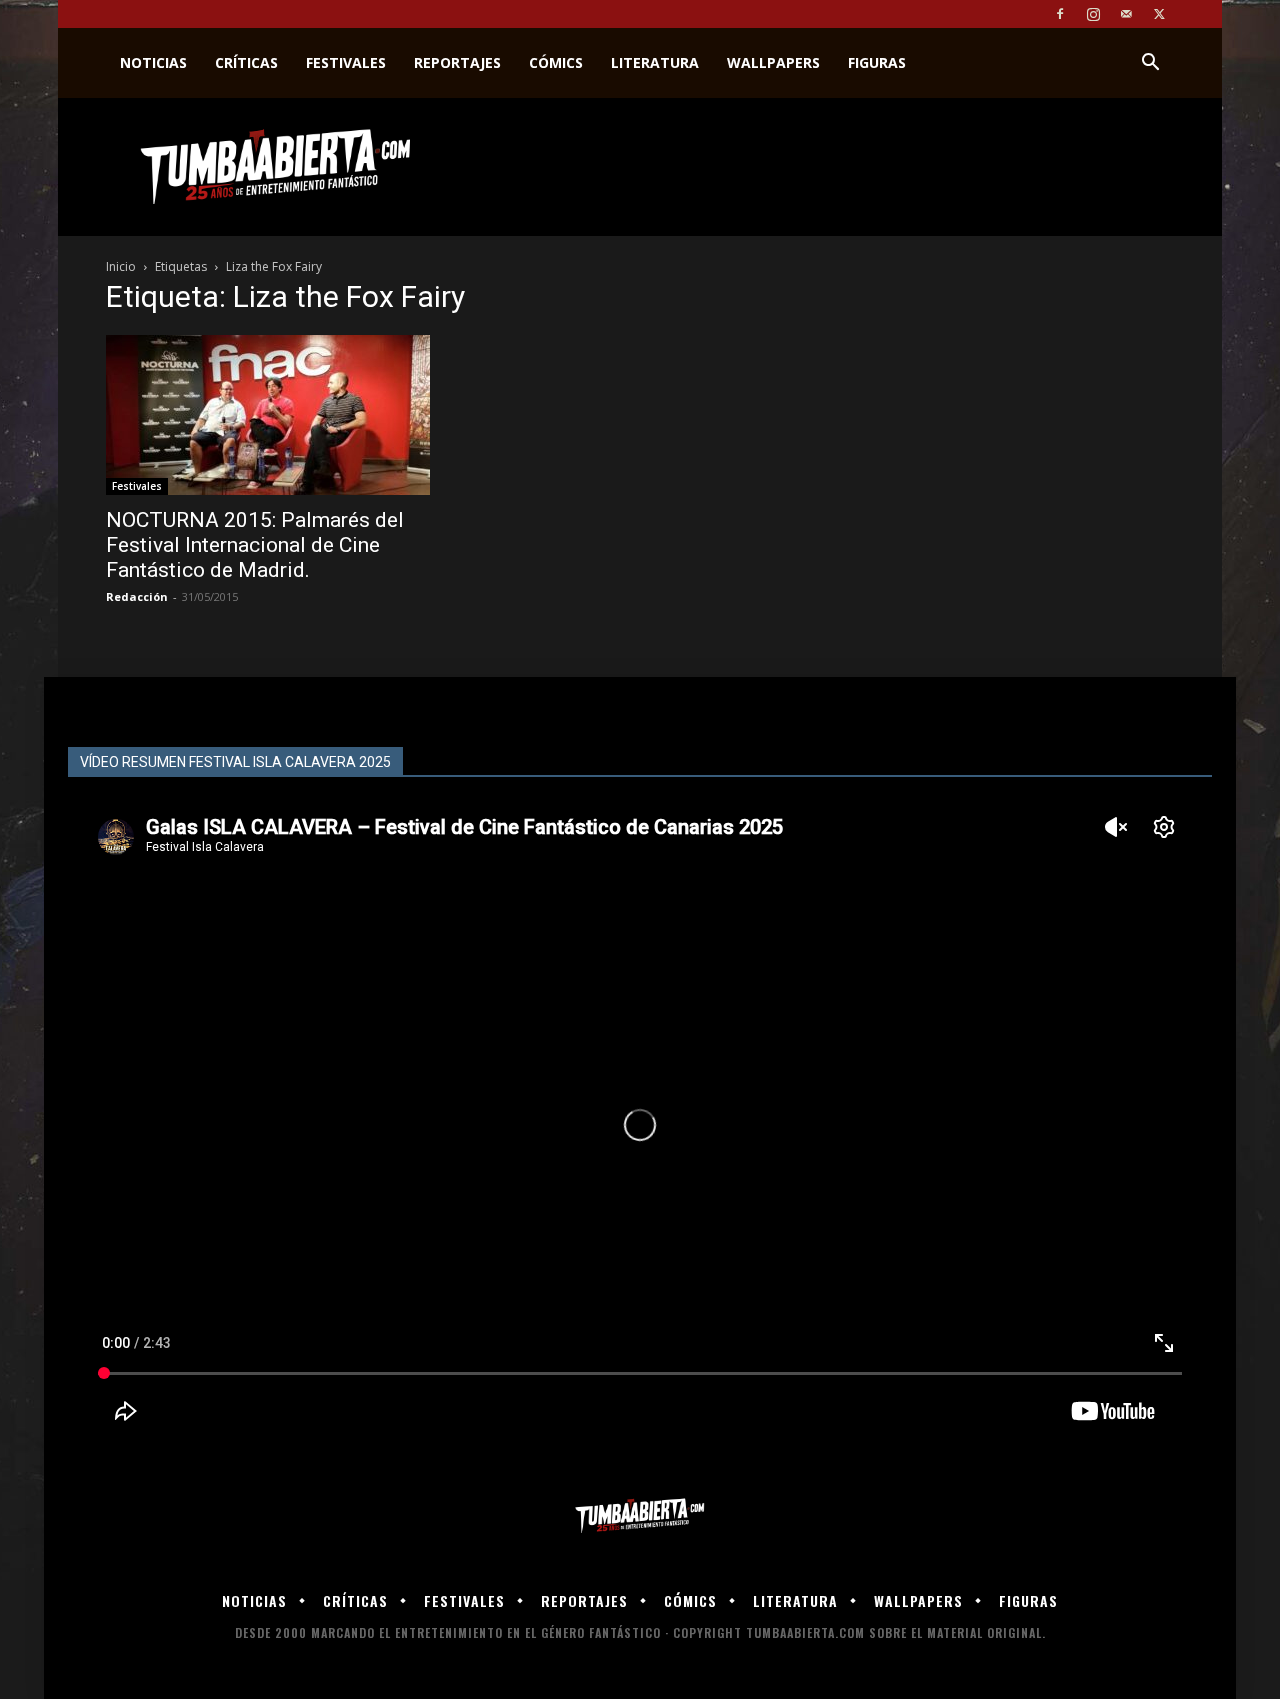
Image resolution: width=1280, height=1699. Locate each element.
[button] (1150, 64)
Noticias (153, 62)
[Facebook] (1060, 14)
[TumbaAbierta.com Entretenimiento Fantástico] (640, 1516)
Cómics (556, 62)
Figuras (877, 62)
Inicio (121, 266)
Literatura (655, 62)
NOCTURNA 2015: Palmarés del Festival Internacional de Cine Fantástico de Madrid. (255, 545)
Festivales (346, 62)
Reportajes (457, 62)
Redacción (137, 596)
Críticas (246, 62)
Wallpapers (773, 62)
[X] (1159, 14)
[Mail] (1126, 14)
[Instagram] (1093, 14)
